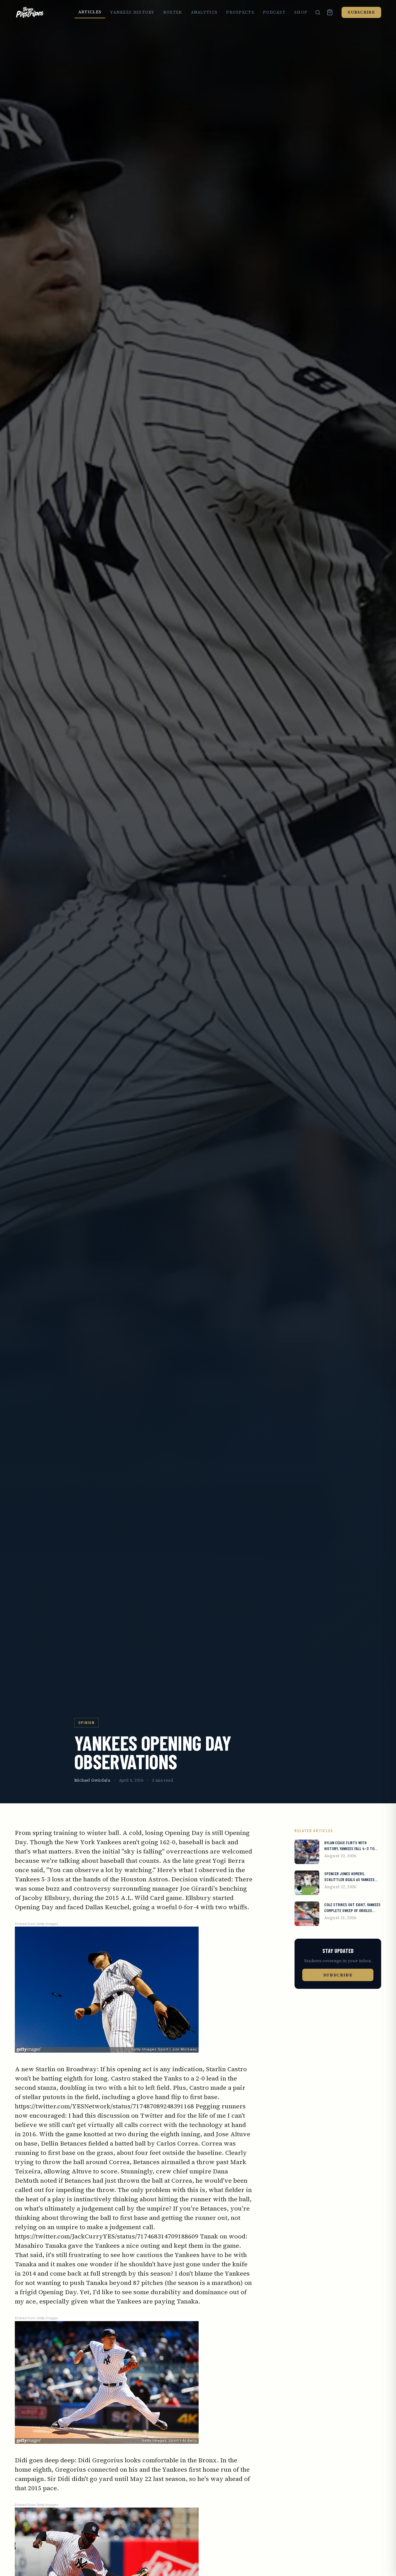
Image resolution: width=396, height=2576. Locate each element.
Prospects (240, 12)
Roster (173, 12)
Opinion (86, 1722)
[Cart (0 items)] (330, 12)
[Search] (318, 12)
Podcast (274, 12)
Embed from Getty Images (37, 1924)
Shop (301, 12)
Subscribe (361, 12)
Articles (90, 12)
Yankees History (132, 12)
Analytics (204, 12)
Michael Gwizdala (92, 1780)
